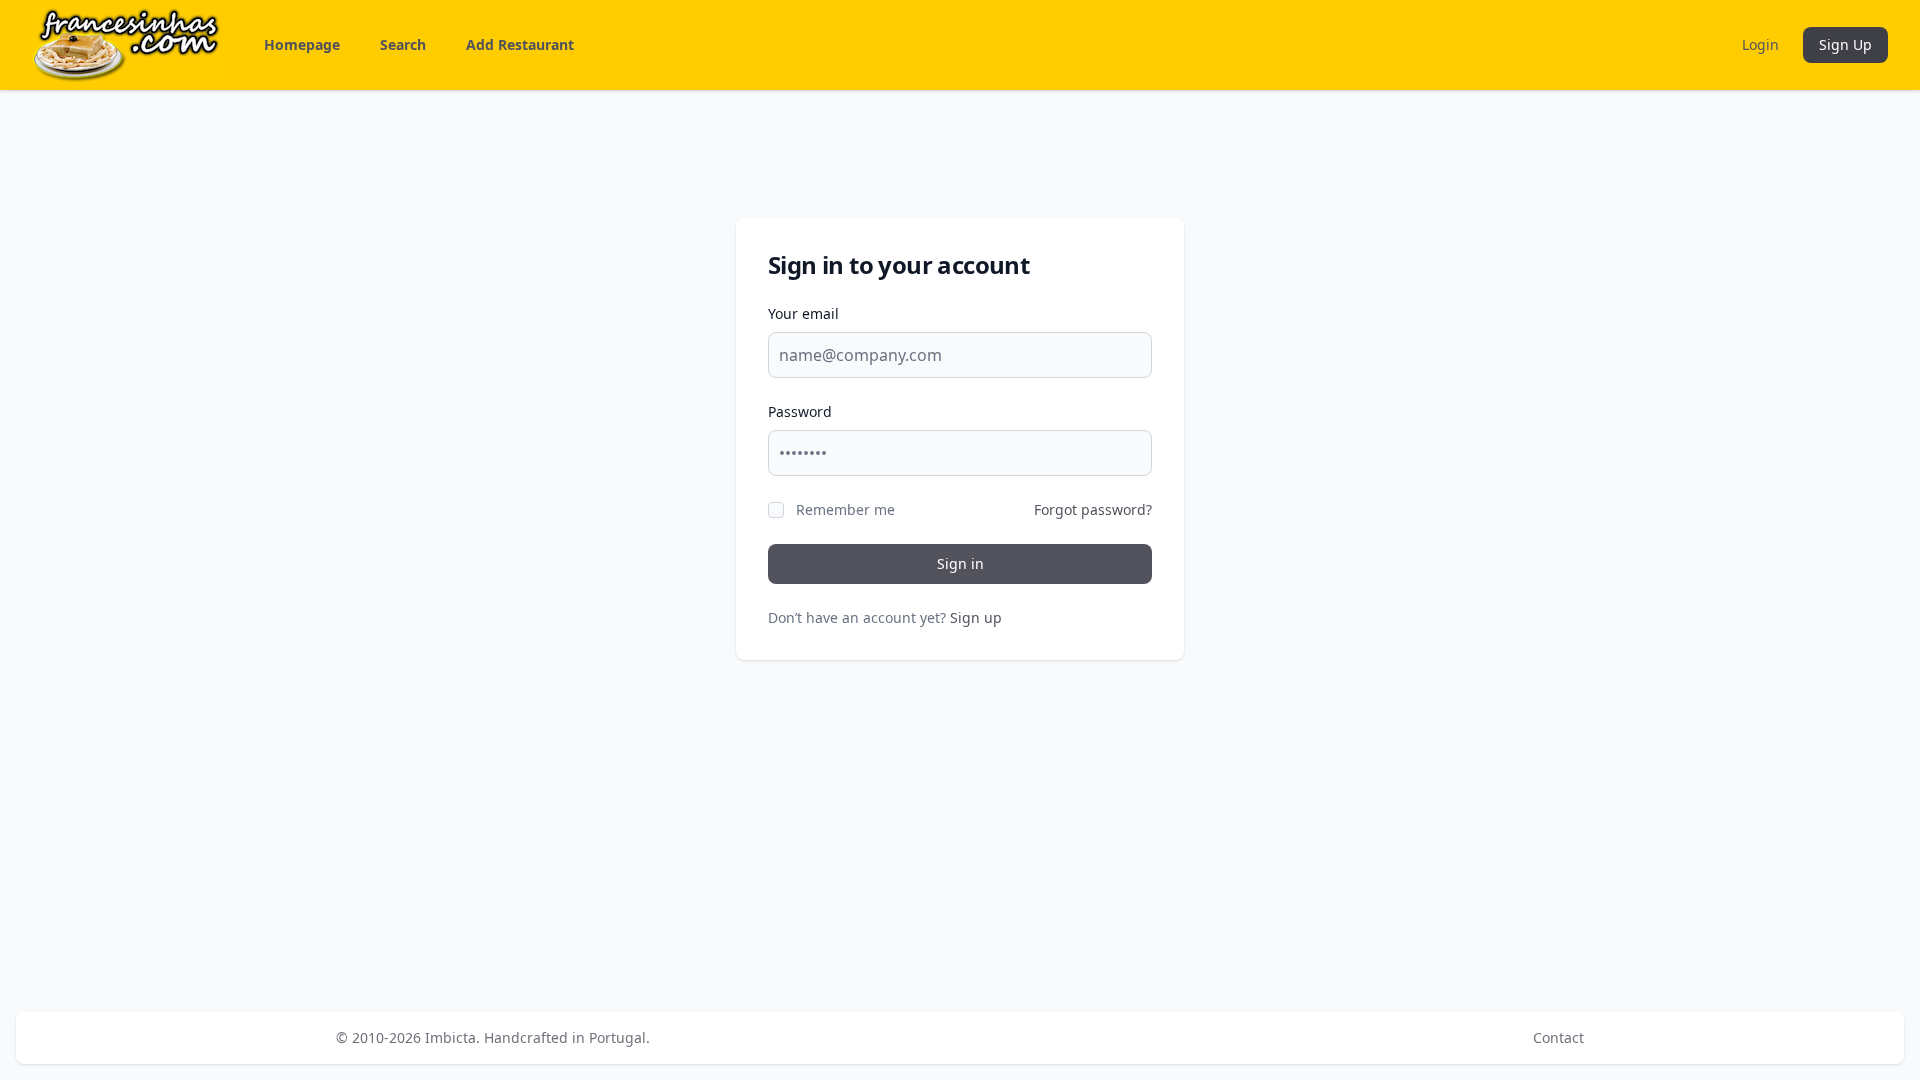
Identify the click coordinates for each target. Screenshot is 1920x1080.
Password (800, 411)
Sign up (976, 617)
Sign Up (1845, 44)
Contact (1558, 1037)
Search (403, 44)
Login (1760, 44)
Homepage (302, 44)
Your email (803, 313)
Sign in (960, 563)
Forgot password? (1093, 509)
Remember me (845, 509)
